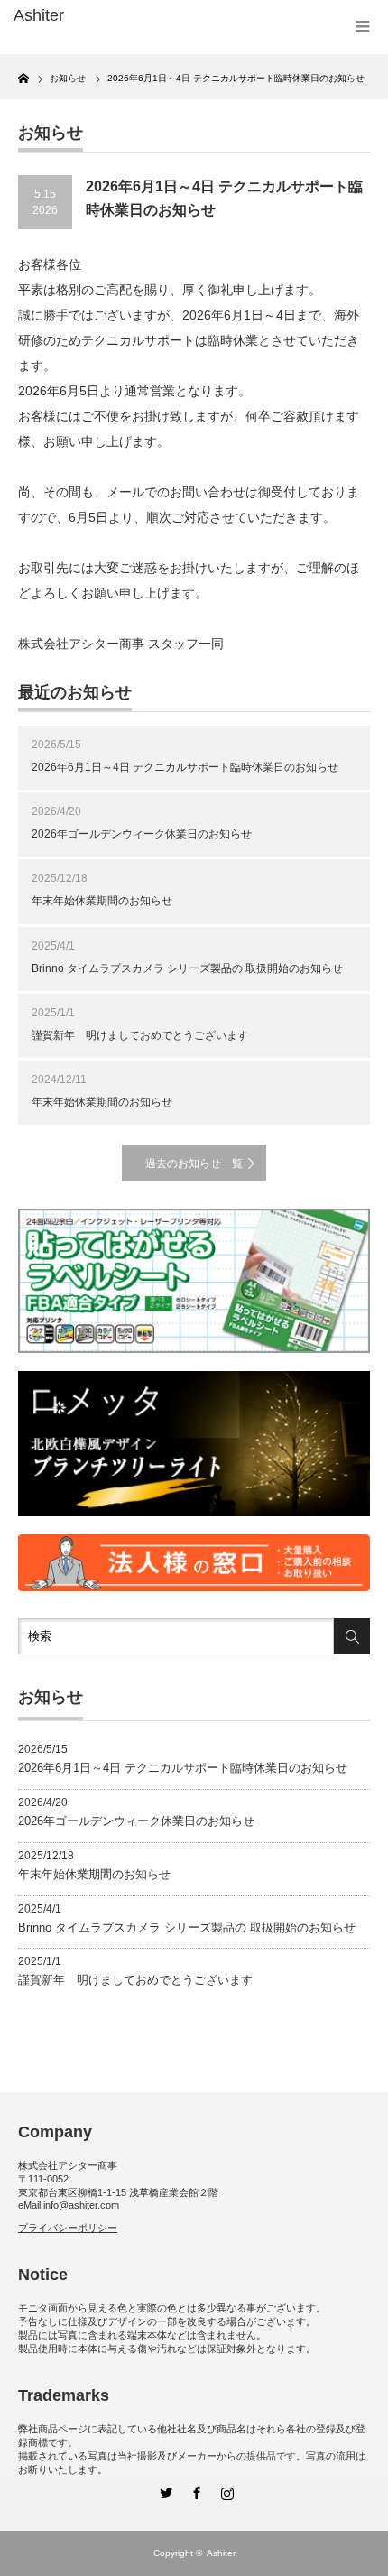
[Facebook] (194, 2490)
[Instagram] (225, 2490)
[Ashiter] (91, 16)
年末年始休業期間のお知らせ (102, 901)
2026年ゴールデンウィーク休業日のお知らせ (142, 834)
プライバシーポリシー (68, 2228)
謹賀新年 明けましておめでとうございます (140, 1035)
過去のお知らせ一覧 (194, 1163)
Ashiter (221, 2553)
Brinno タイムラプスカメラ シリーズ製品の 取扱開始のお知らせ (187, 968)
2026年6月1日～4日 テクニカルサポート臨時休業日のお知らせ (185, 767)
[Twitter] (163, 2490)
